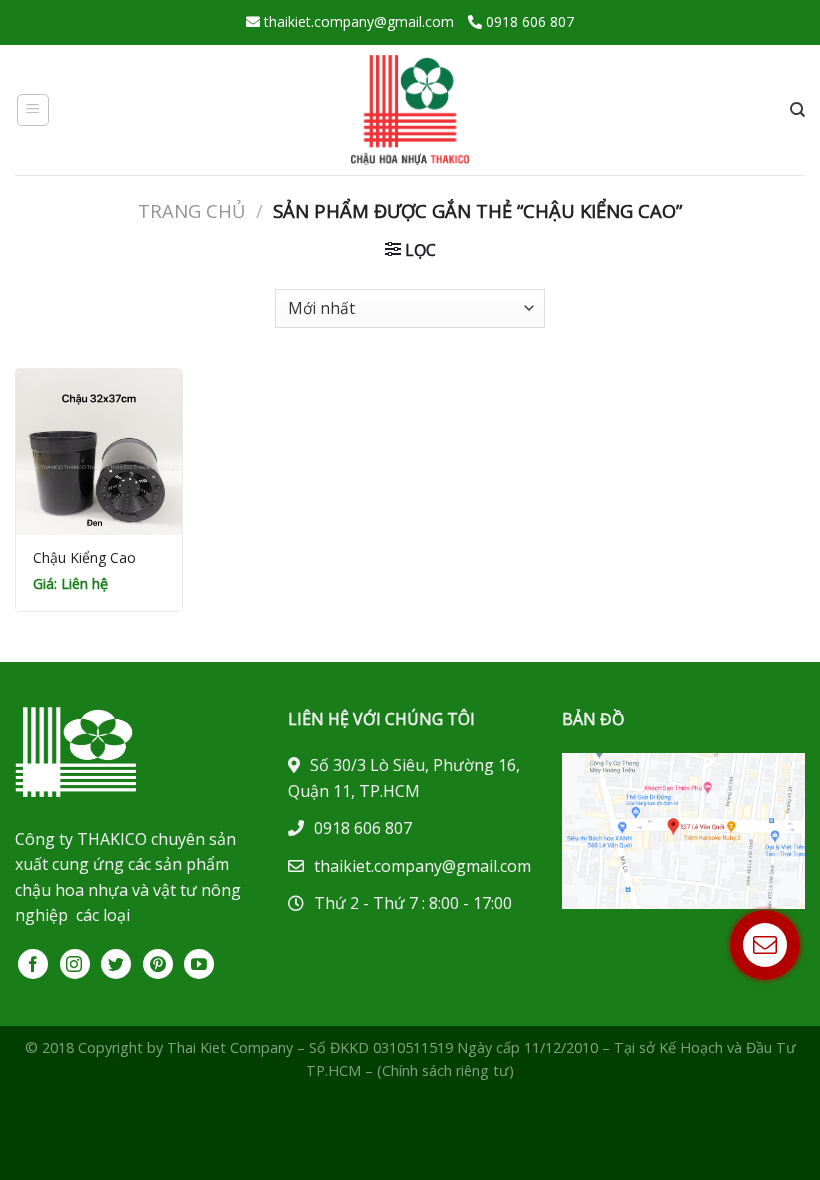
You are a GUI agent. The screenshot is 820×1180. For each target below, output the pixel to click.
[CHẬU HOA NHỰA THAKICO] (410, 110)
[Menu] (33, 110)
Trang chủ (191, 210)
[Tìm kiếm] (797, 110)
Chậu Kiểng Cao (84, 558)
